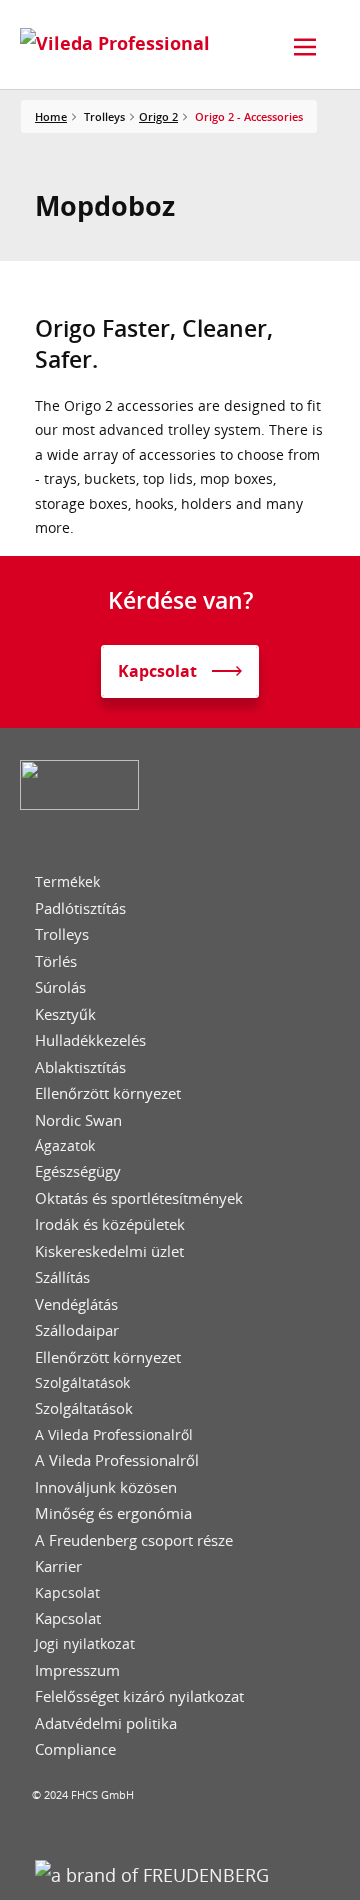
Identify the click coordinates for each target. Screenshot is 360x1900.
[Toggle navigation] (305, 47)
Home (51, 116)
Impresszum (77, 1670)
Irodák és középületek (110, 1224)
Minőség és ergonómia (113, 1513)
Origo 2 (158, 116)
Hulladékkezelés (90, 1040)
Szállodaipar (77, 1330)
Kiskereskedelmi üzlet (109, 1251)
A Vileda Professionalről (114, 1435)
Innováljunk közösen (106, 1487)
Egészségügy (78, 1171)
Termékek (67, 882)
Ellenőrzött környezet (108, 1093)
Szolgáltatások (82, 1383)
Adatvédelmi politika (106, 1723)
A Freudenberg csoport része (134, 1540)
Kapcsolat (67, 1593)
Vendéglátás (76, 1304)
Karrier (58, 1566)
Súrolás (60, 987)
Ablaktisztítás (80, 1067)
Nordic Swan (78, 1120)
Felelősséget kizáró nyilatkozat (139, 1696)
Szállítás (62, 1277)
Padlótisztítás (80, 908)
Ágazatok (65, 1146)
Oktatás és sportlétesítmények (139, 1198)
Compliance (75, 1749)
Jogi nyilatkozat (85, 1644)
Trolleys (62, 934)
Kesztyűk (65, 1014)
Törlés (56, 961)
